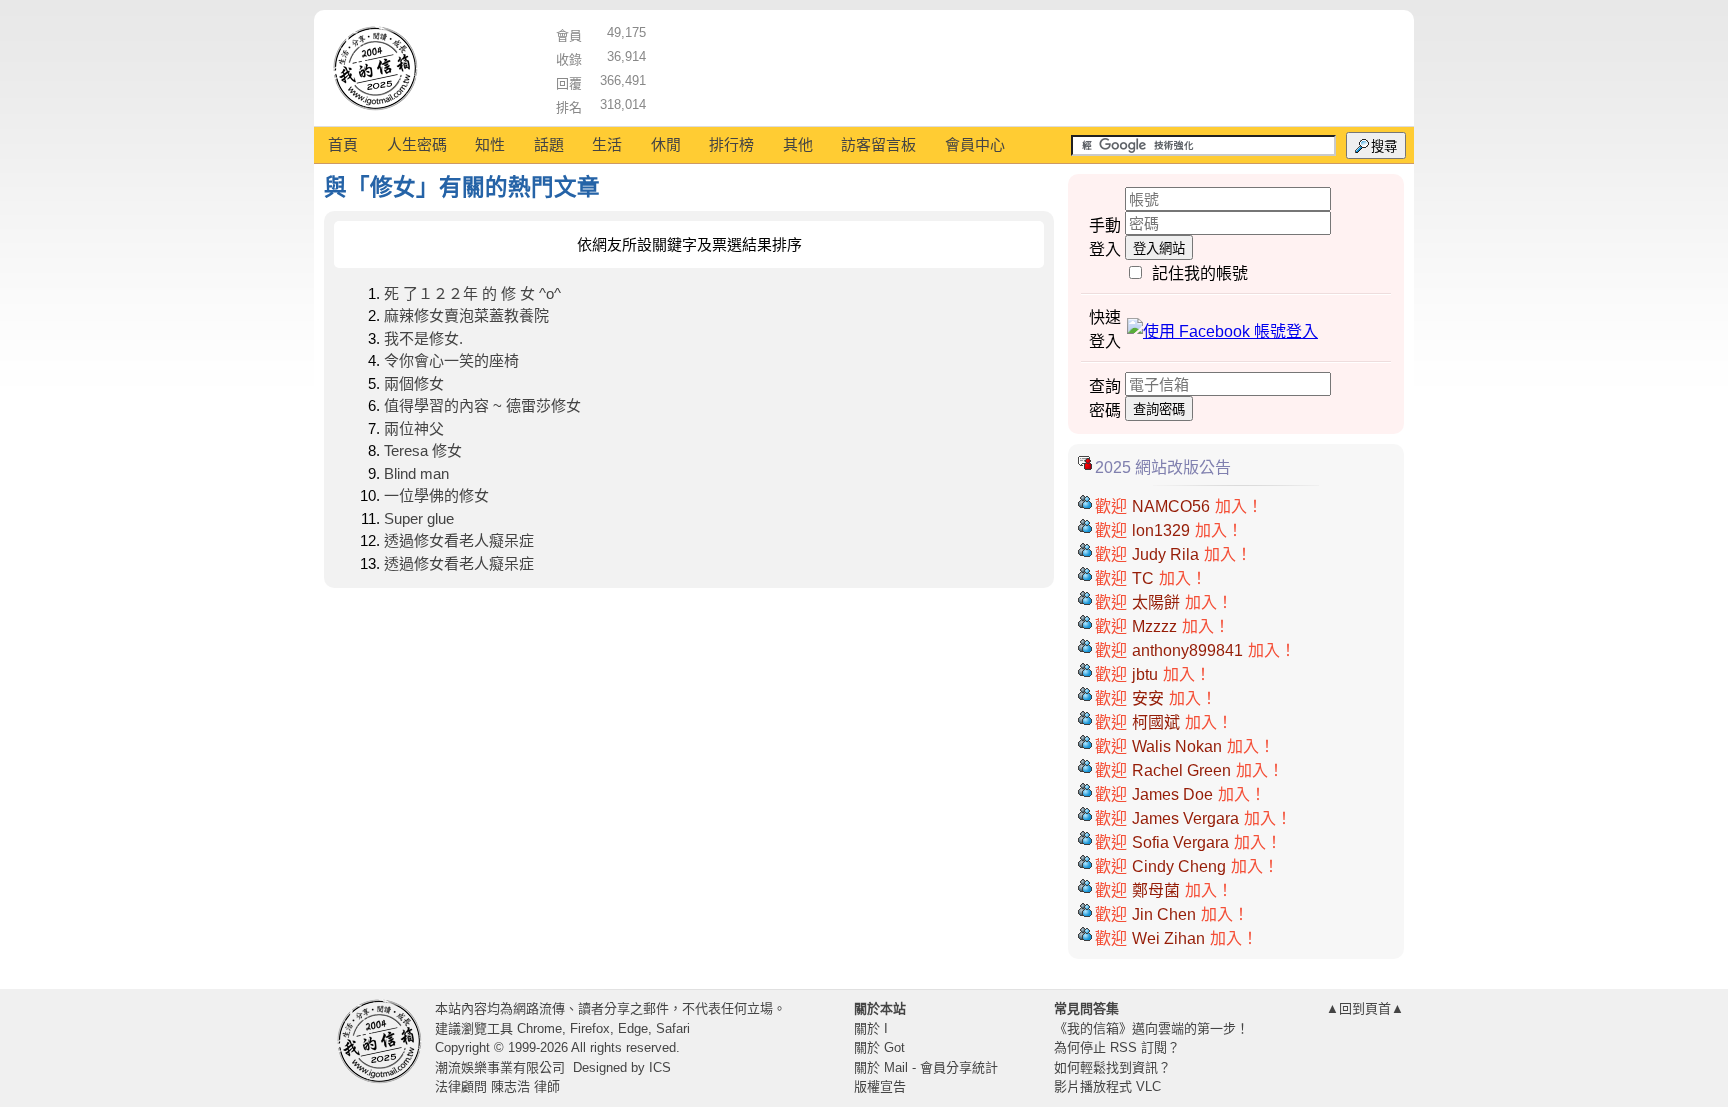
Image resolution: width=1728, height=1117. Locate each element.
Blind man (416, 473)
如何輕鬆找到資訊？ (1112, 1067)
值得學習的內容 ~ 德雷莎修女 (482, 405)
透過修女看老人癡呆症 (459, 540)
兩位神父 (414, 428)
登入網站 (1159, 248)
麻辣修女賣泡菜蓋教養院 (466, 315)
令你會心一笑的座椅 (451, 360)
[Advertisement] (1025, 65)
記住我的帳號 (1200, 273)
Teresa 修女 (423, 450)
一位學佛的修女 (436, 495)
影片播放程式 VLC (1107, 1086)
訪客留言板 (878, 144)
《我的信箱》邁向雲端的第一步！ (1151, 1028)
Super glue (419, 518)
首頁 (343, 144)
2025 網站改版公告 (1163, 467)
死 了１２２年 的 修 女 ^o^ (472, 293)
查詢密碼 (1159, 409)
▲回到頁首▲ (1365, 1008)
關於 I (871, 1028)
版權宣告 (880, 1086)
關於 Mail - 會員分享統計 (926, 1067)
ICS (660, 1067)
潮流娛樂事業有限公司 (500, 1067)
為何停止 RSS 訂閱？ (1117, 1047)
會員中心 (975, 144)
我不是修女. (423, 338)
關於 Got (879, 1047)
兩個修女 (414, 383)
